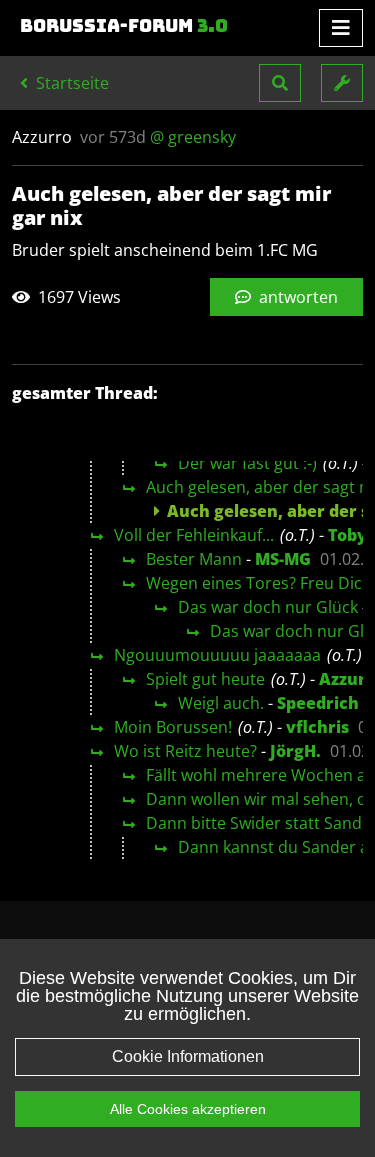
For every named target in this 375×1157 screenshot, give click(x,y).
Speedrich (318, 703)
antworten (296, 297)
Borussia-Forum (124, 26)
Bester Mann (194, 559)
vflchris (317, 727)
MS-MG (283, 559)
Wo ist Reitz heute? (185, 751)
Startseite (70, 83)
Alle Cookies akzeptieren (188, 1109)
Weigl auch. (221, 703)
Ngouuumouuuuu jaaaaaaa (217, 655)
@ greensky (193, 137)
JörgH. (295, 751)
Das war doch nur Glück (268, 607)
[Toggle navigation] (341, 28)
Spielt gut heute (205, 679)
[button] (280, 83)
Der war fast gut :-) (247, 463)
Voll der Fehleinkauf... (194, 535)
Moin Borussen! (173, 727)
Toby (347, 535)
